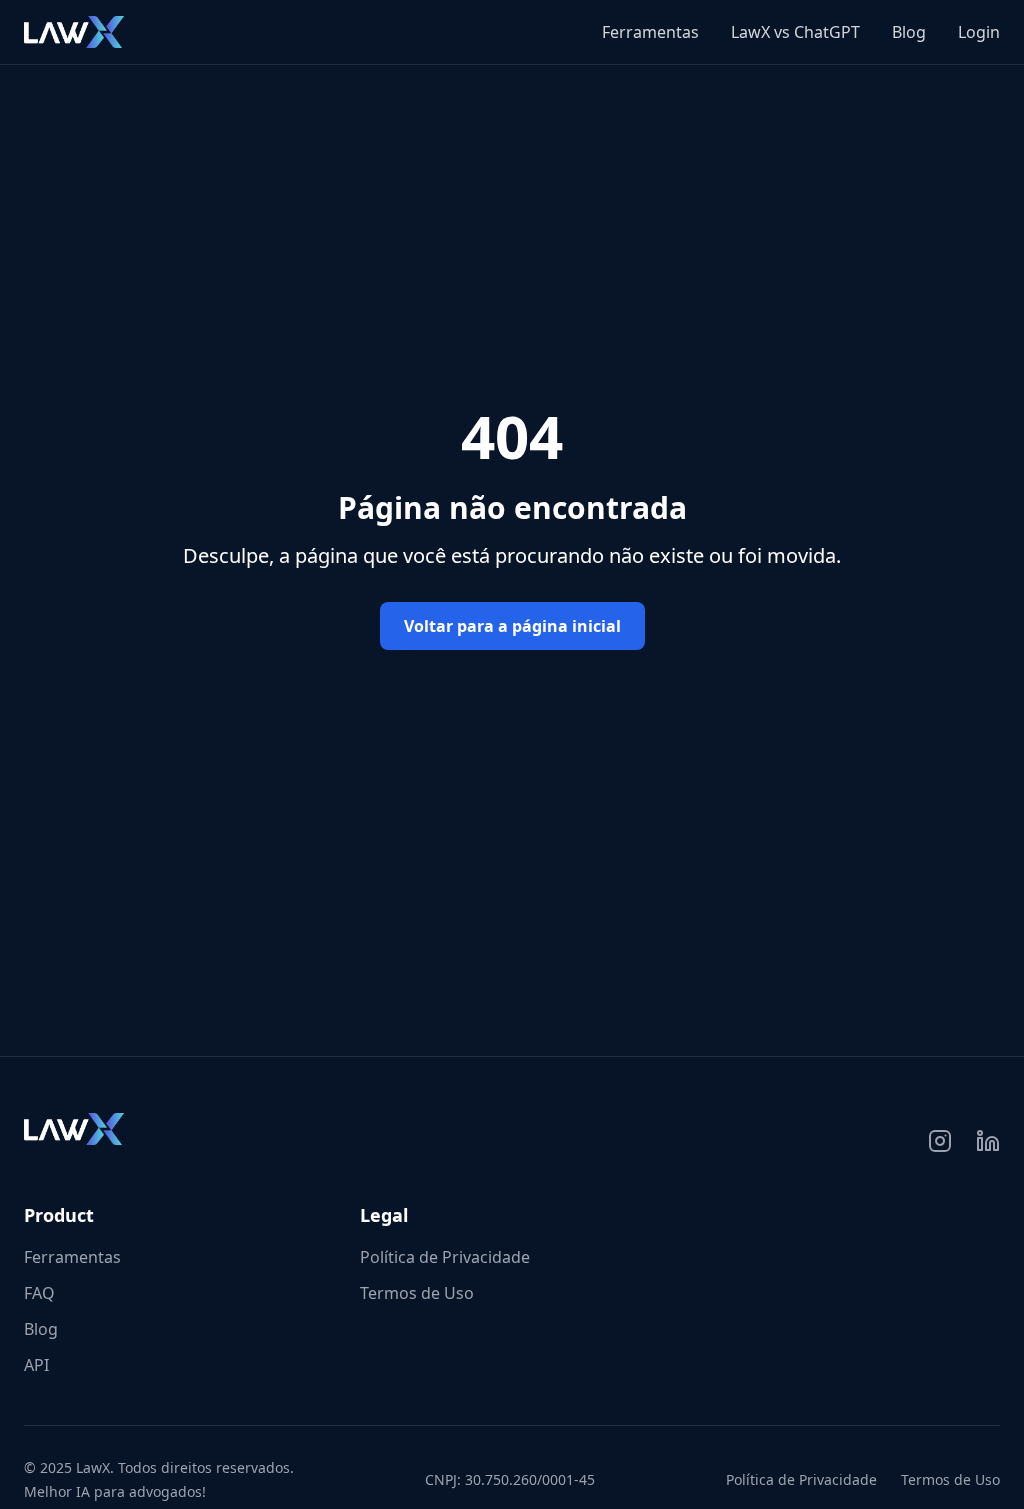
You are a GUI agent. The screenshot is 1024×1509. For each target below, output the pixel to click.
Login (979, 32)
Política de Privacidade (445, 1257)
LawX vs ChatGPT (795, 32)
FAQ (39, 1293)
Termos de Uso (417, 1293)
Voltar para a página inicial (512, 626)
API (36, 1365)
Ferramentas (650, 32)
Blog (909, 32)
